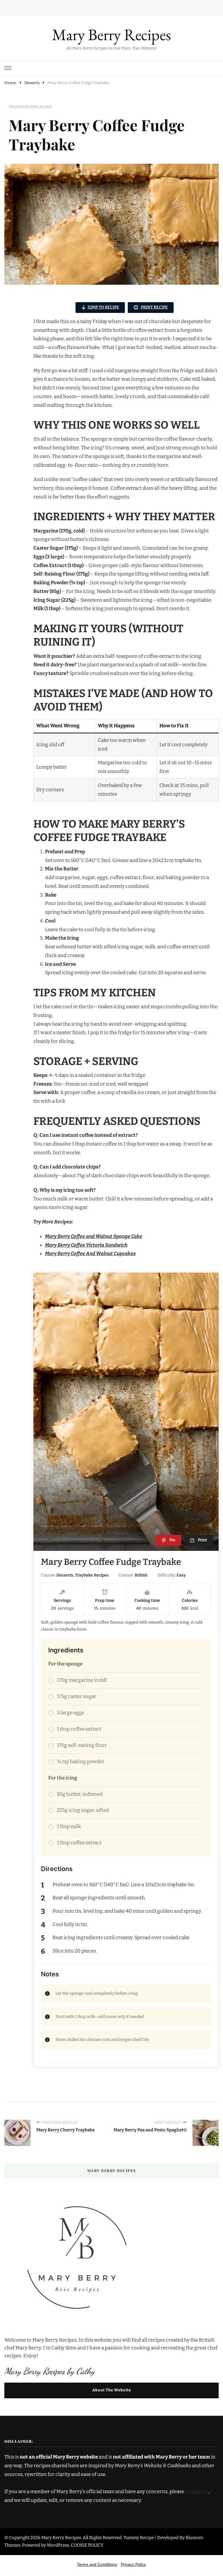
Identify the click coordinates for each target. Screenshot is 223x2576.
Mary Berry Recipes (111, 34)
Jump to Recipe (103, 307)
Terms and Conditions (97, 2564)
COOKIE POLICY (87, 2545)
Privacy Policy (133, 2564)
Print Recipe (154, 307)
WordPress (58, 2545)
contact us (197, 2492)
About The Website (112, 2390)
